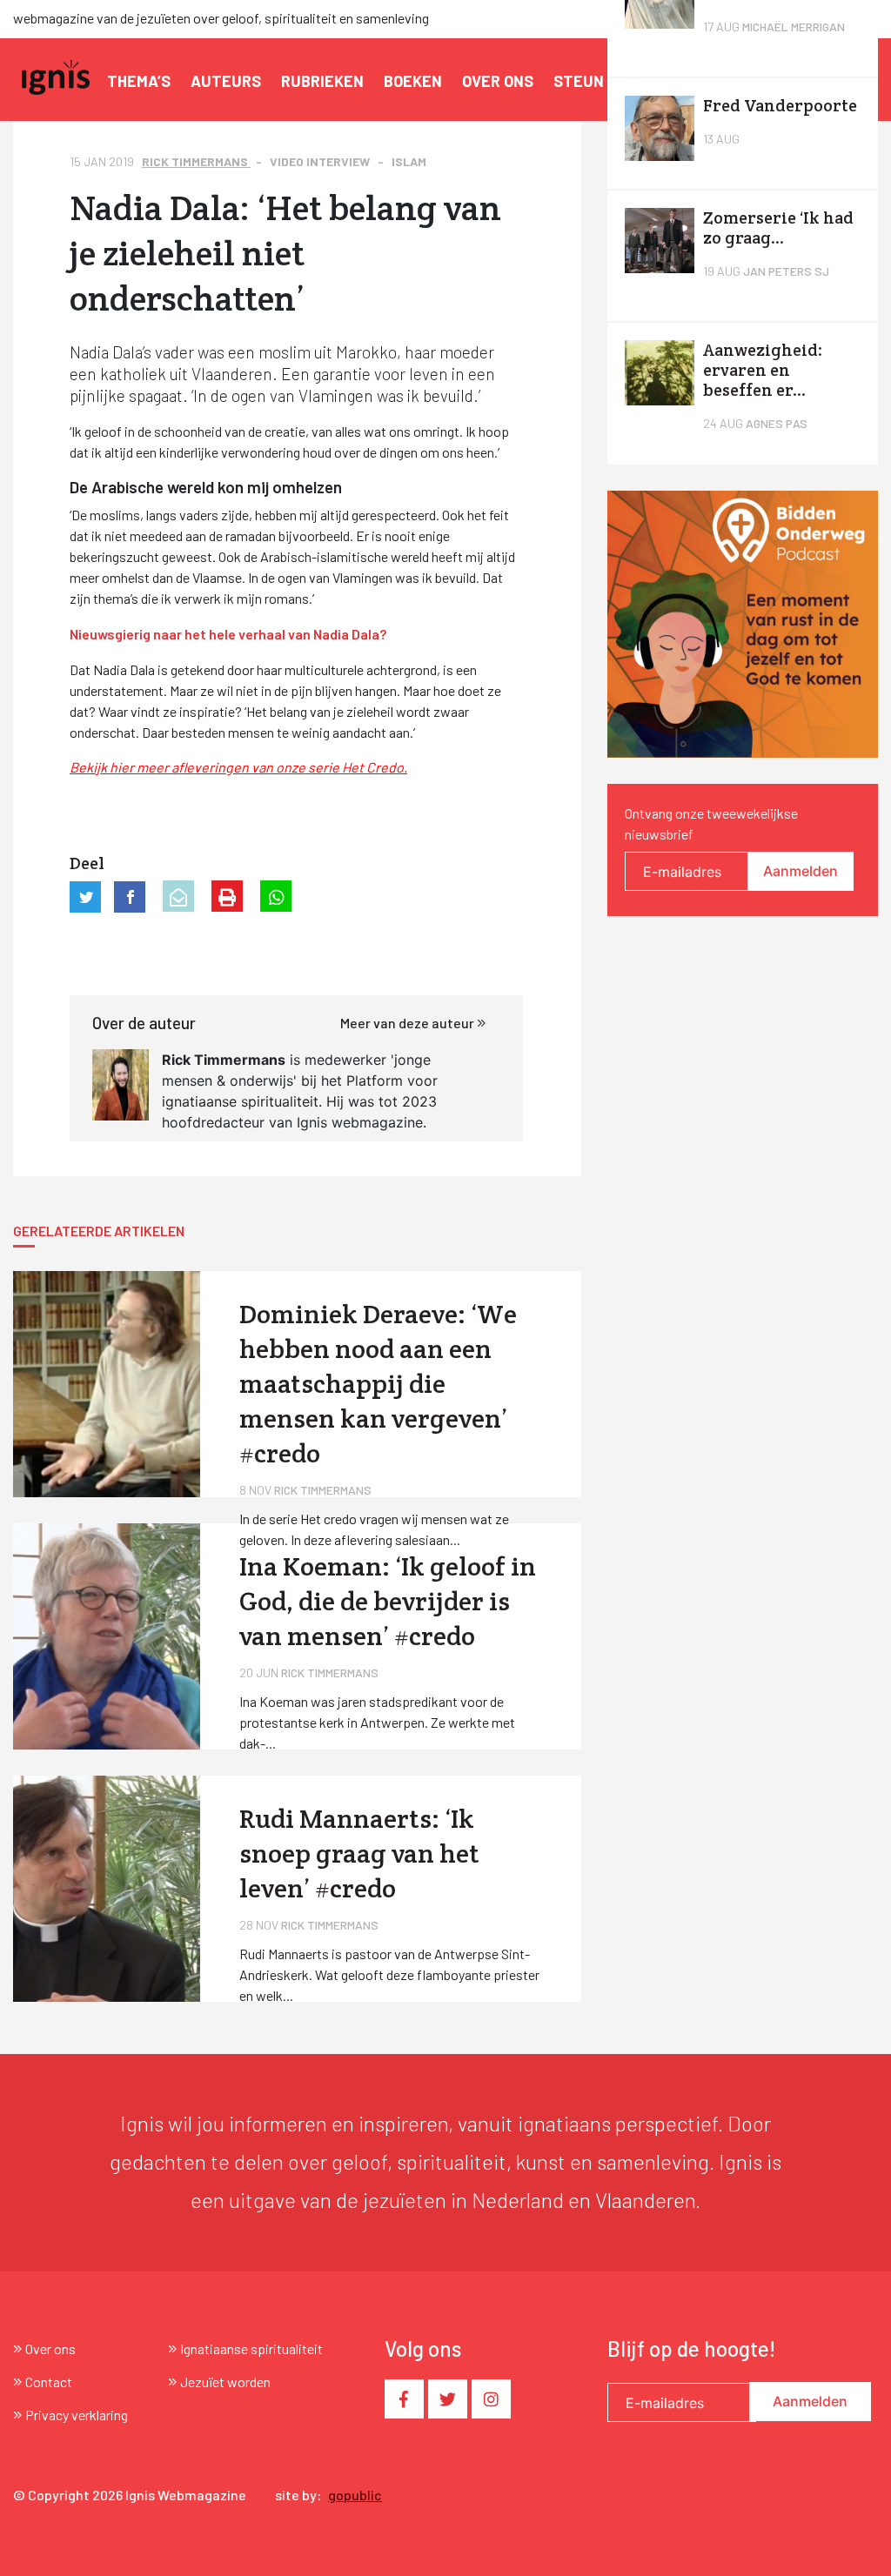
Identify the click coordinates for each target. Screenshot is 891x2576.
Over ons (498, 81)
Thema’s (139, 81)
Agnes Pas (777, 423)
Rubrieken (322, 81)
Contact (49, 2382)
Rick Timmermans (196, 161)
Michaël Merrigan (794, 27)
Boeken (413, 81)
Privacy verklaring (77, 2415)
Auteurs (226, 81)
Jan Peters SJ (786, 271)
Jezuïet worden (225, 2382)
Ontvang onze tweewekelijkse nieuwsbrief (711, 823)
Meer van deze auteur (409, 1023)
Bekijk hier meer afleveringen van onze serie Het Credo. (238, 767)
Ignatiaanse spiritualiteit (251, 2349)
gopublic (355, 2495)
